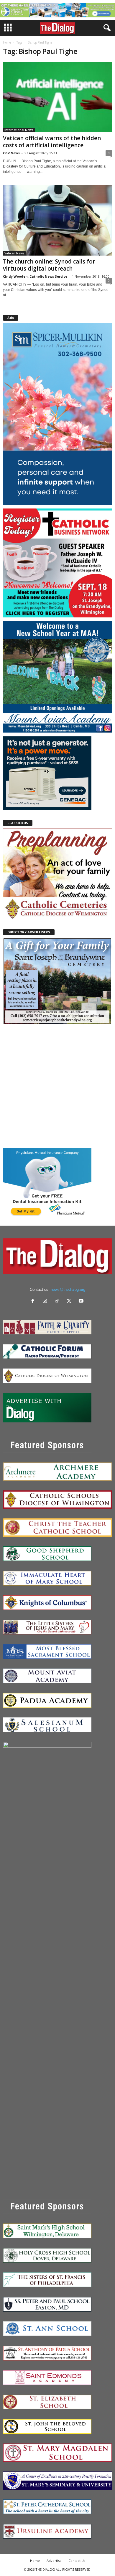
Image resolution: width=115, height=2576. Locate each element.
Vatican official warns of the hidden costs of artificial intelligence (52, 142)
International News (19, 130)
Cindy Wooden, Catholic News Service (35, 276)
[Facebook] (34, 1302)
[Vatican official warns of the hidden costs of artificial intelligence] (57, 97)
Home (7, 42)
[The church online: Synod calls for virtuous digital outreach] (57, 220)
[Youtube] (82, 1302)
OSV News (11, 153)
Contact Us (77, 2561)
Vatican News (14, 253)
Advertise (54, 2561)
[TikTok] (58, 1302)
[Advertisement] (57, 1086)
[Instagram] (46, 1302)
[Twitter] (70, 1302)
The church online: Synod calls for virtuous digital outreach (49, 265)
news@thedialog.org (68, 1289)
